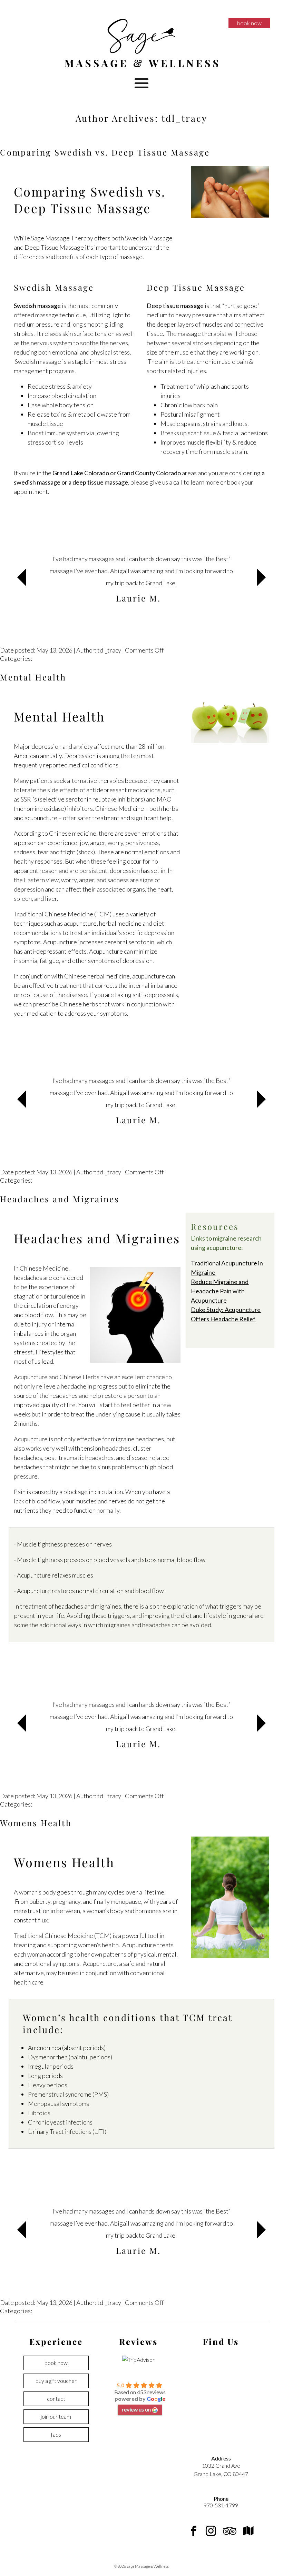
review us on (136, 2409)
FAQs (56, 2434)
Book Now (249, 23)
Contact (56, 2399)
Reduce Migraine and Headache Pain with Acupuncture (220, 1291)
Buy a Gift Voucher (56, 2381)
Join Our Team (56, 2416)
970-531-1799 (221, 2505)
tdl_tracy (184, 118)
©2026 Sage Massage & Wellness (141, 2566)
